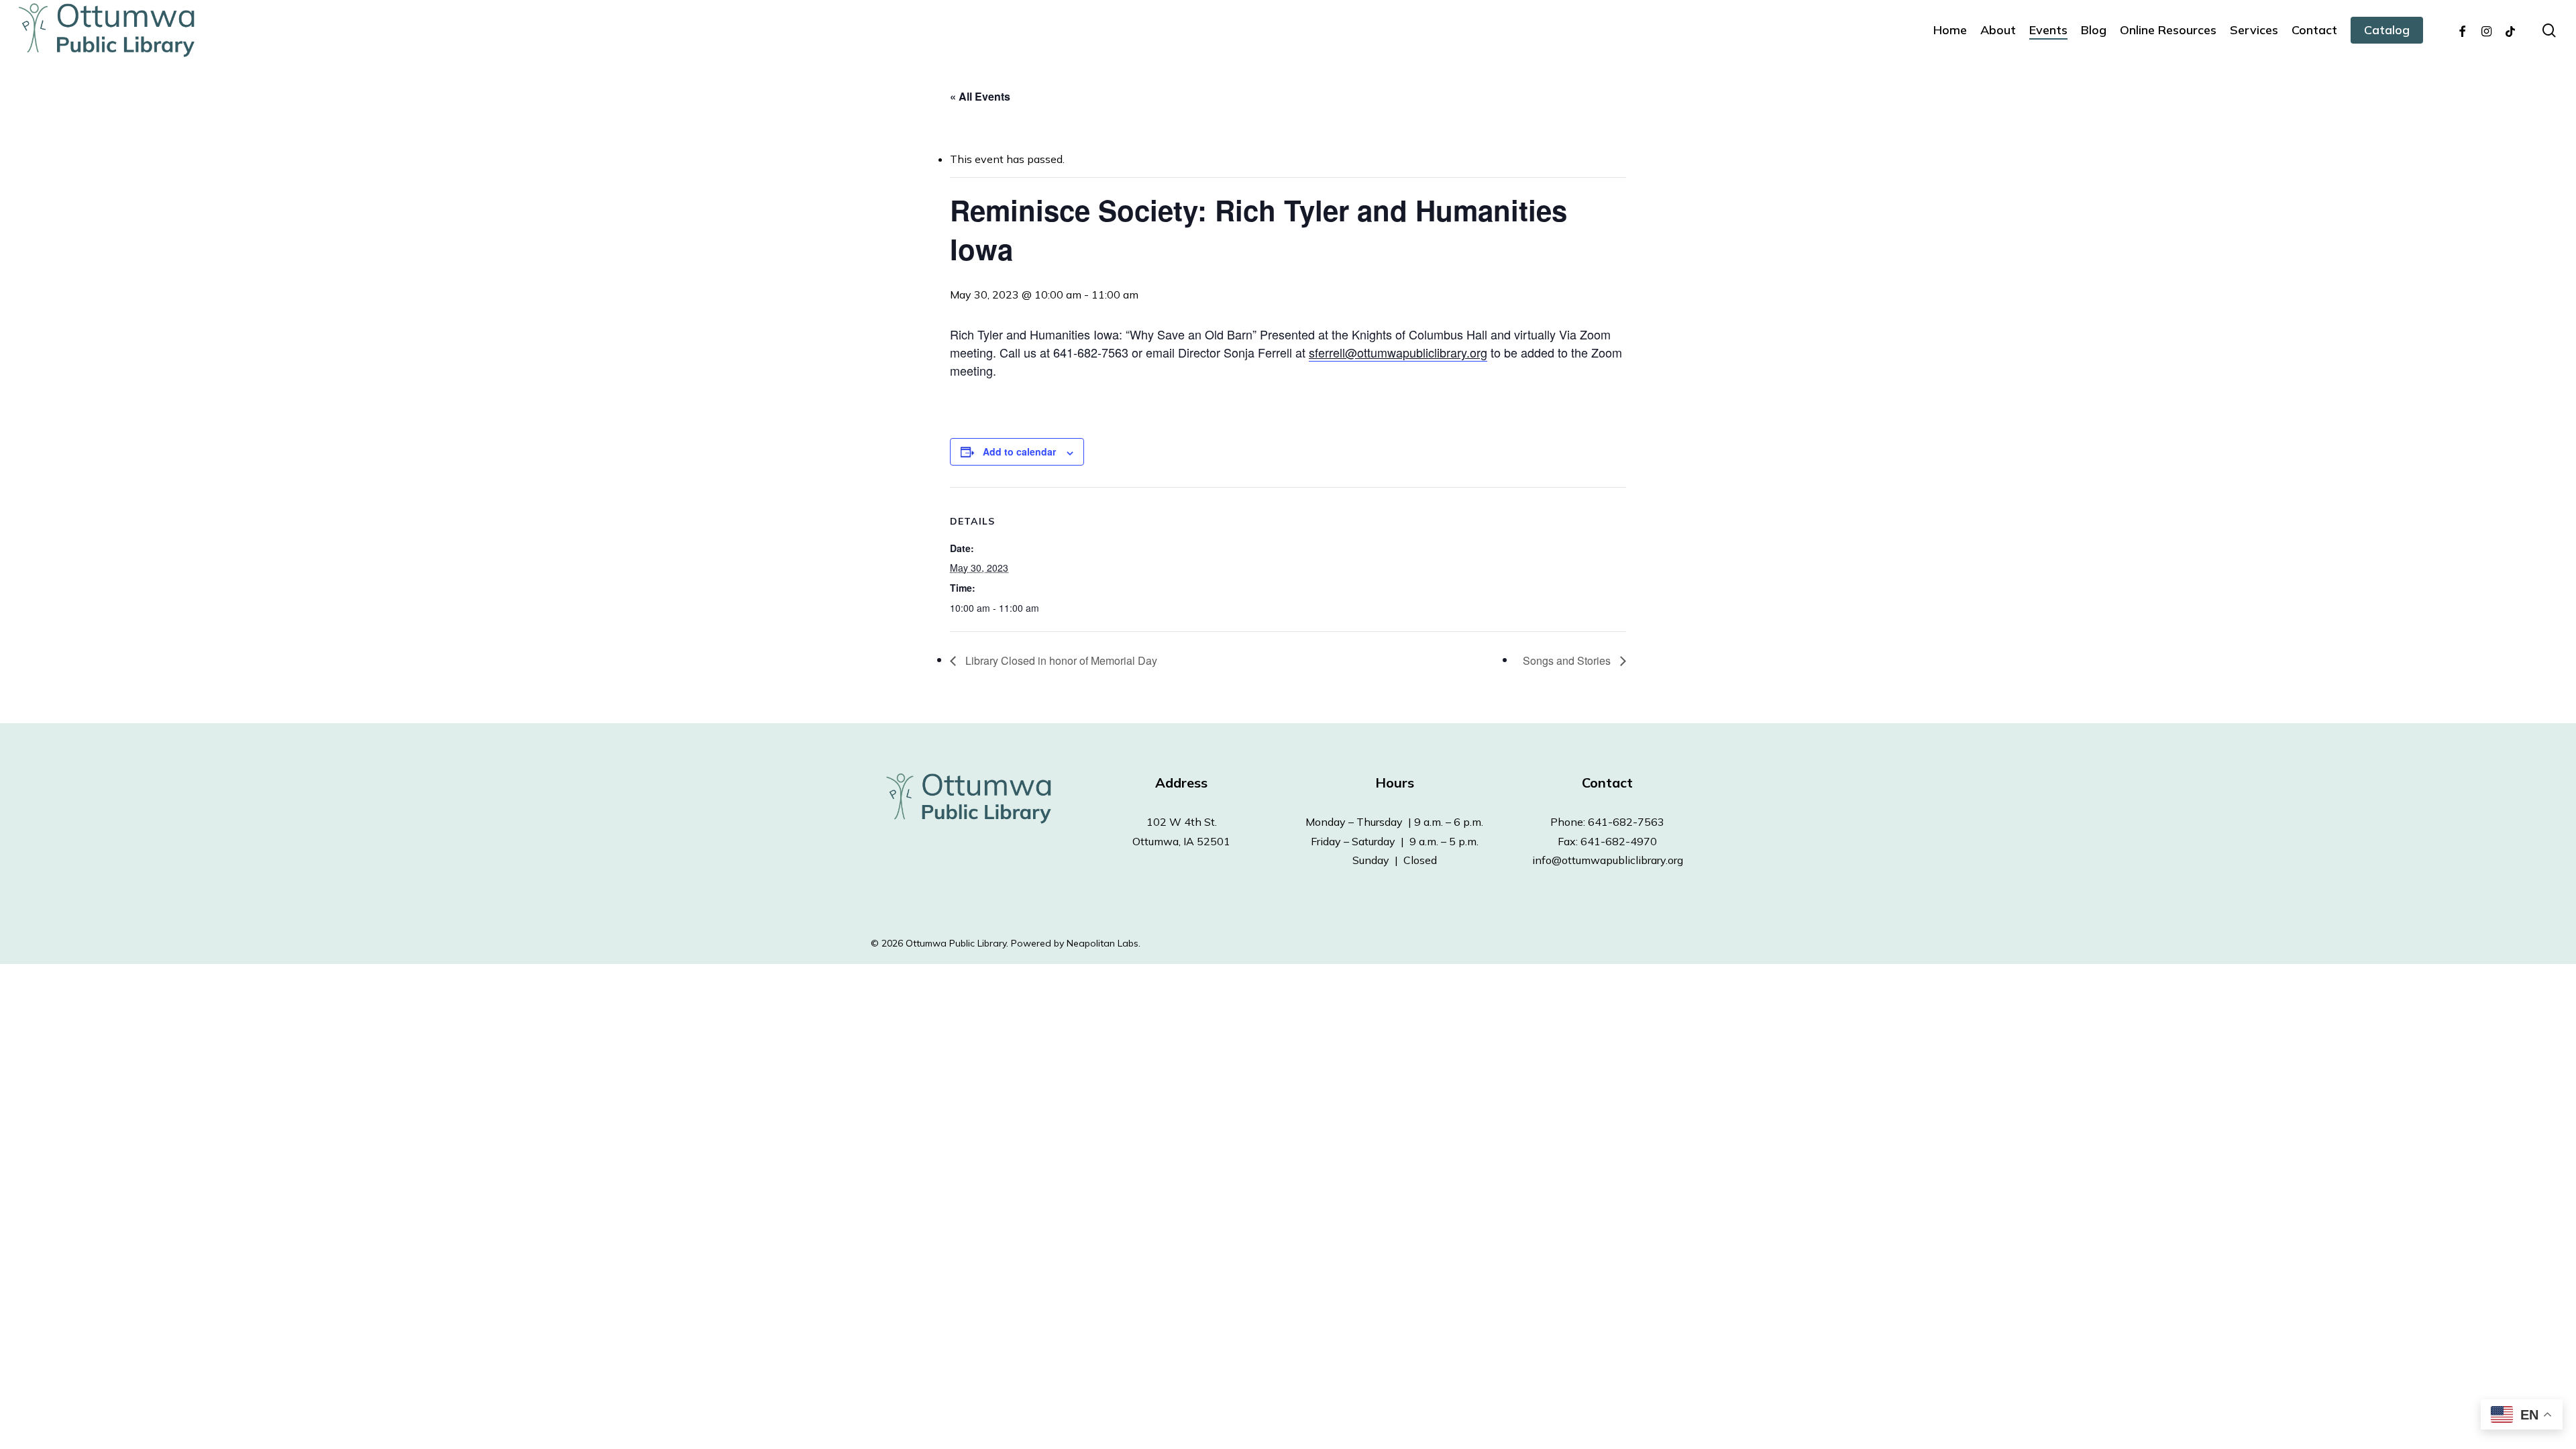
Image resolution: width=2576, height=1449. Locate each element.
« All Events (980, 96)
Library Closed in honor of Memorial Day (1060, 660)
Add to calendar (1019, 451)
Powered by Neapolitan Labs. (1076, 943)
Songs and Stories (1568, 660)
